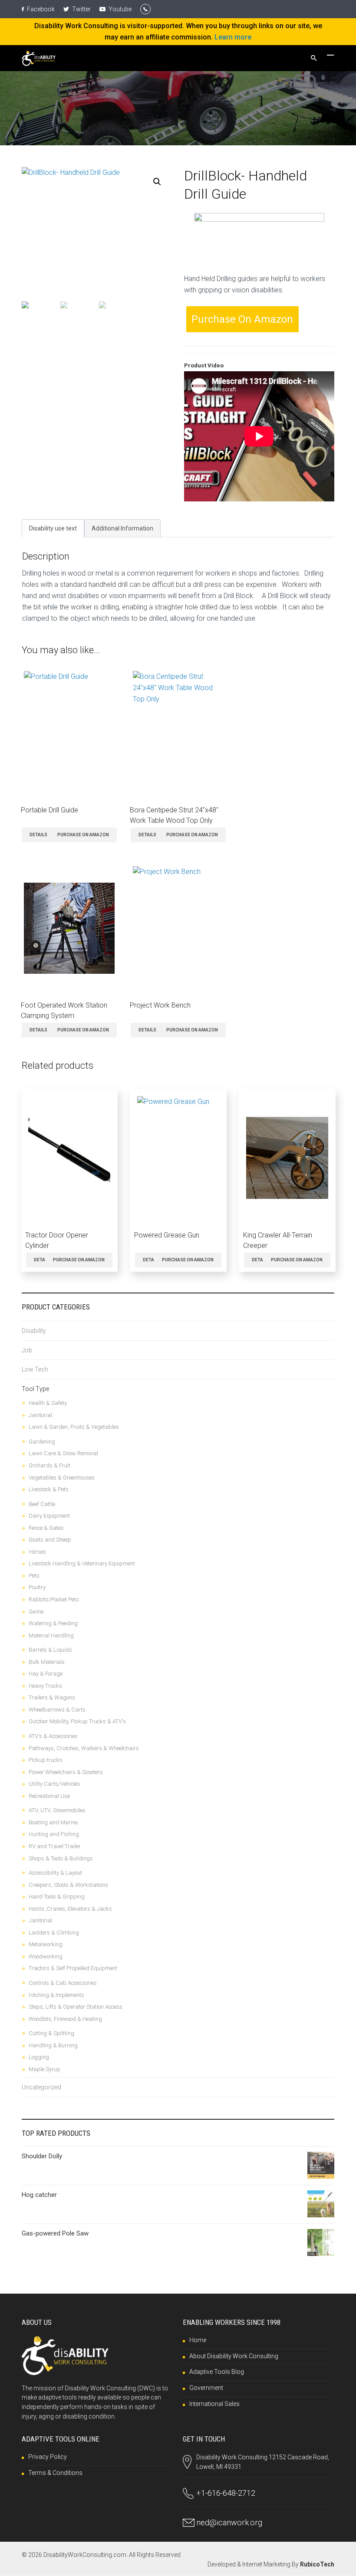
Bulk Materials (47, 1662)
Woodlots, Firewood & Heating (65, 2019)
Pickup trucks (46, 1760)
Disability (34, 1331)
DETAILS (38, 835)
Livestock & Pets (49, 1489)
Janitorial (40, 1415)
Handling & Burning (53, 2045)
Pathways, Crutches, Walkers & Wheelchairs (84, 1748)
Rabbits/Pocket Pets (54, 1599)
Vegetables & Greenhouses (62, 1478)
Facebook (40, 9)
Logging (39, 2057)
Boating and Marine (53, 1822)
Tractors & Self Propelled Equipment (73, 1968)
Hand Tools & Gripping (57, 1897)
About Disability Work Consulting (234, 2356)
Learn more (233, 37)
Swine (36, 1612)
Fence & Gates (46, 1528)
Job (27, 1350)
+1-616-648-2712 (226, 2493)
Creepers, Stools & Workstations (68, 1885)
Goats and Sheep (50, 1540)
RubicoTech (317, 2564)
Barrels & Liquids (50, 1650)
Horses (37, 1552)
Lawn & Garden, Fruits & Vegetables (74, 1427)
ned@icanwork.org (229, 2522)
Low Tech (35, 1369)
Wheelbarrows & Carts (57, 1710)
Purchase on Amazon (242, 319)
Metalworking (46, 1944)
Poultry (37, 1587)
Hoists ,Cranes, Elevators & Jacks (70, 1909)
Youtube (119, 9)
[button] (157, 182)
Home (198, 2340)
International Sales (214, 2404)
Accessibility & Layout (55, 1873)
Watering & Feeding (53, 1623)
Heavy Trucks (45, 1686)
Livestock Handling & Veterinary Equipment (82, 1563)
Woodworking (46, 1956)
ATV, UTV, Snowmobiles (57, 1810)
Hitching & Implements (56, 1995)
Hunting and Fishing (54, 1834)
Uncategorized (41, 2087)
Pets (34, 1576)
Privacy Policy (48, 2457)
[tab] (53, 528)
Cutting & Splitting (51, 2033)
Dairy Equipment (49, 1516)
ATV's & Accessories (53, 1736)
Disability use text (53, 528)
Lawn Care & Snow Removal (63, 1453)
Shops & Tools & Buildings (61, 1858)
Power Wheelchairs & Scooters (66, 1772)
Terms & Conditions (55, 2473)
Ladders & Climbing (54, 1933)
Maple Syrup (44, 2069)
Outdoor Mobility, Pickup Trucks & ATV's (77, 1721)
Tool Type (35, 1389)
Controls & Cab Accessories (63, 1983)
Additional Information (122, 528)
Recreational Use (49, 1796)
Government (206, 2388)
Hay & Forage (46, 1674)
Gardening (42, 1442)
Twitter (81, 9)
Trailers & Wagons (52, 1697)
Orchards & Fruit (49, 1465)
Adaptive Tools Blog (217, 2372)
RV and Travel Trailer (55, 1846)
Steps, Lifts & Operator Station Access (76, 2007)
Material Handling (51, 1635)
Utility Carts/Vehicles (54, 1784)
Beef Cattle (42, 1504)
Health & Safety (48, 1403)
